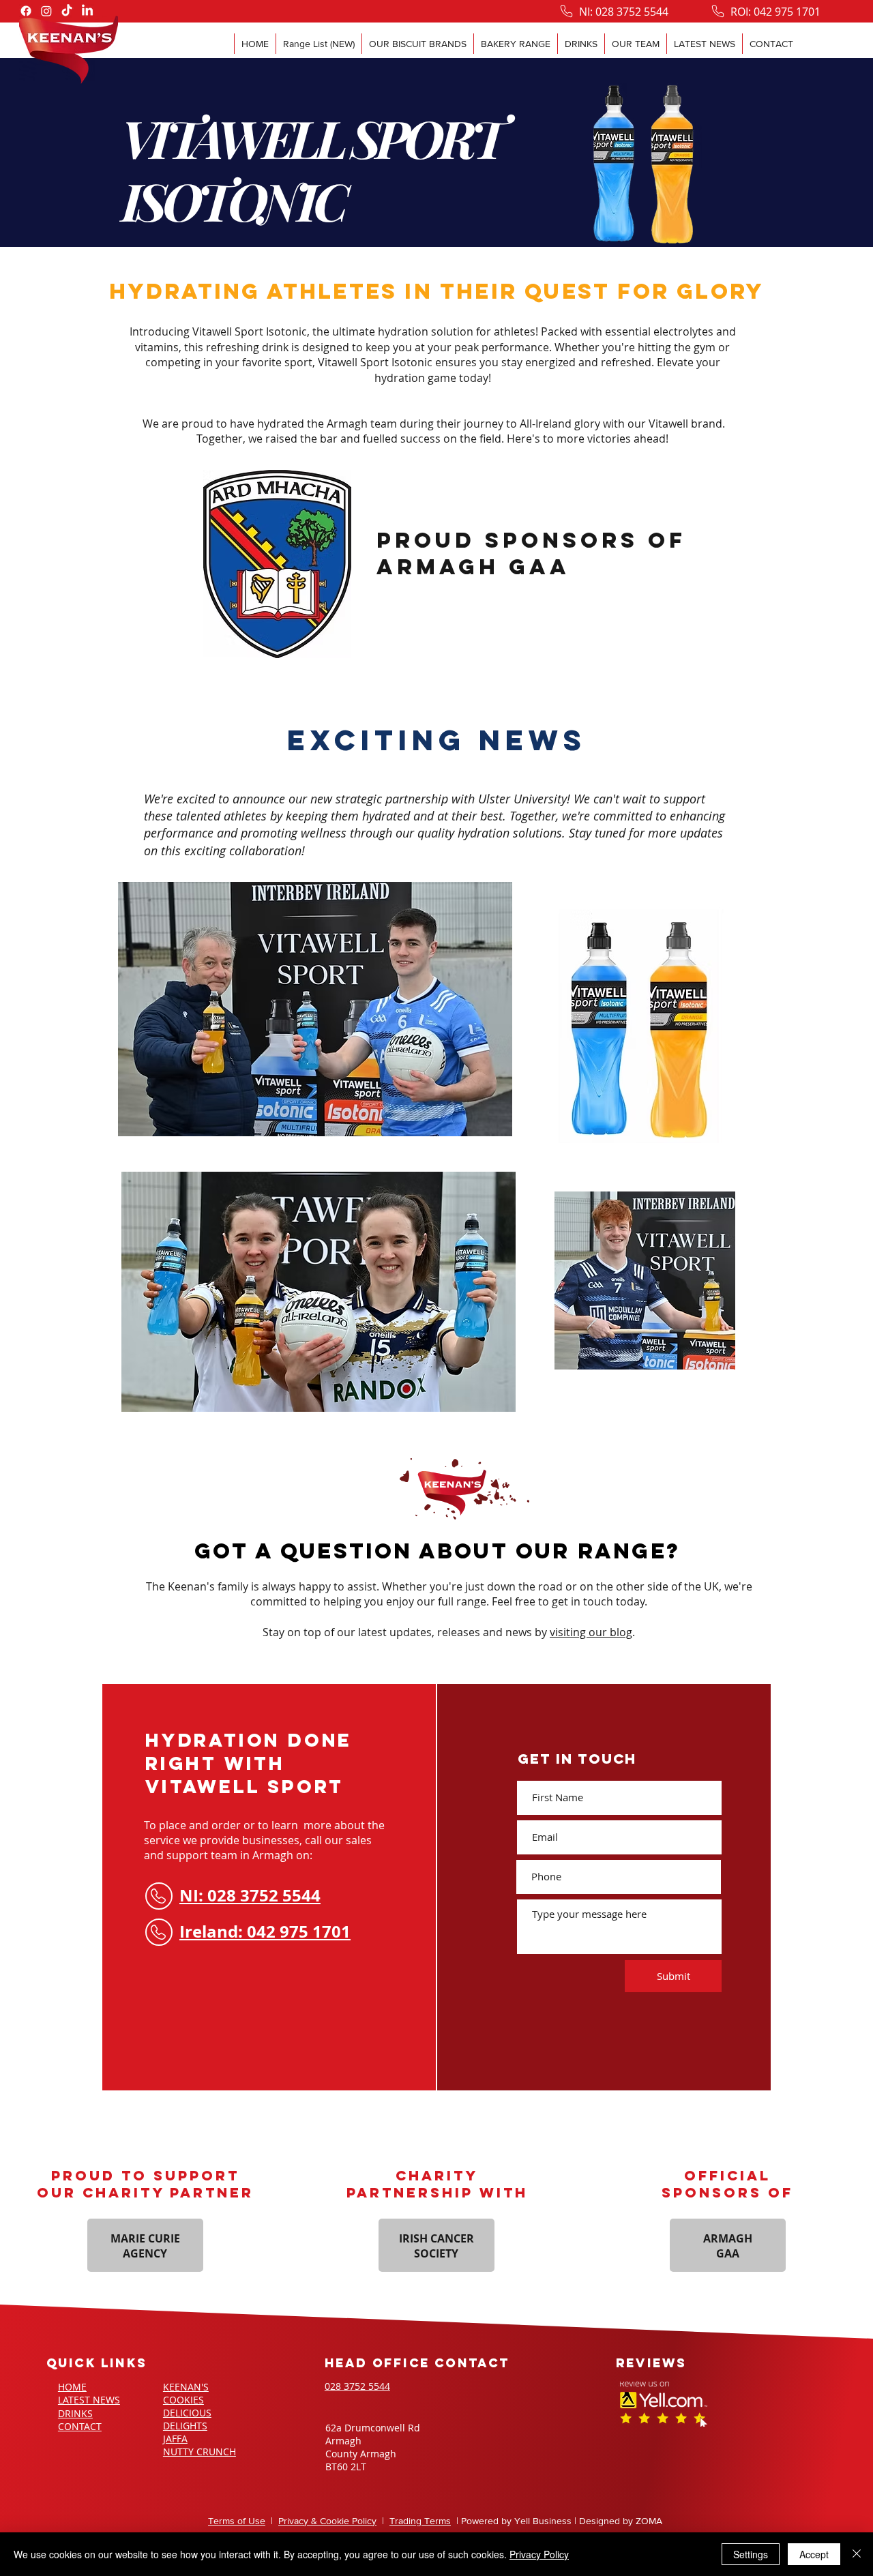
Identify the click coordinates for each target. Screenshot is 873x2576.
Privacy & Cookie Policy (327, 2521)
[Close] (857, 2554)
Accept (814, 2554)
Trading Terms (420, 2521)
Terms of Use (237, 2521)
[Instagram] (46, 11)
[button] (417, 44)
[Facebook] (26, 11)
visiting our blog (591, 1632)
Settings (751, 2554)
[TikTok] (67, 11)
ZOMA (649, 2521)
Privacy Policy (539, 2554)
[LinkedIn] (87, 11)
